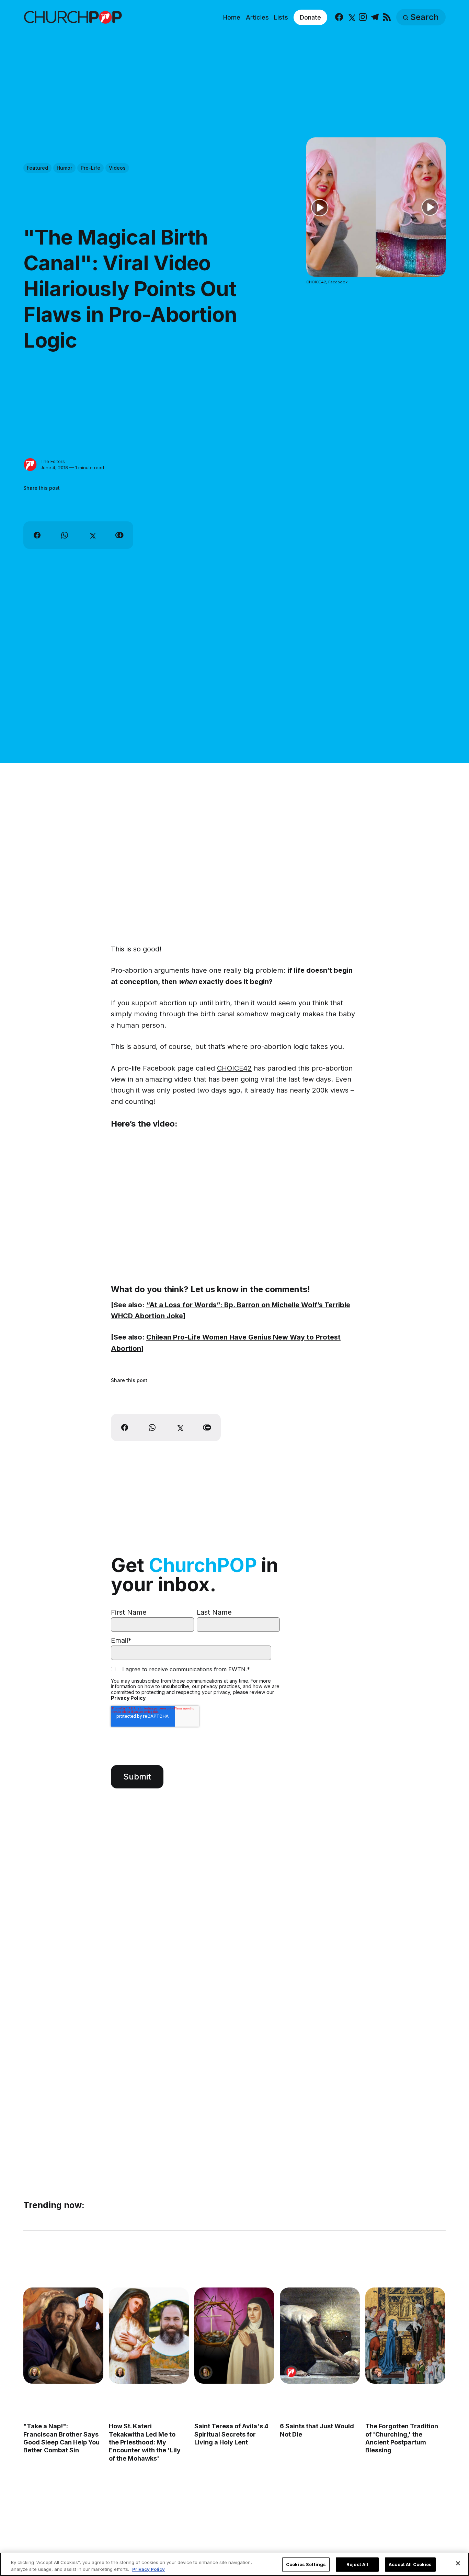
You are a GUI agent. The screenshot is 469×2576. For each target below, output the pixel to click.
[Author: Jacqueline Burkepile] (35, 2372)
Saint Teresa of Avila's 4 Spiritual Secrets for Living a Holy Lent (231, 2434)
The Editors (53, 461)
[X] (351, 17)
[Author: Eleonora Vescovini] (206, 2372)
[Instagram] (363, 17)
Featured (37, 168)
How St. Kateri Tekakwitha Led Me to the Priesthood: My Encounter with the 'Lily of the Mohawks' (145, 2442)
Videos (117, 168)
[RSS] (387, 17)
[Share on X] (92, 535)
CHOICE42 (234, 1068)
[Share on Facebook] (37, 535)
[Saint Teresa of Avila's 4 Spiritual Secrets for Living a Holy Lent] (234, 2336)
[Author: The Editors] (30, 465)
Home (232, 17)
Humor (64, 168)
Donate (310, 17)
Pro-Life (90, 168)
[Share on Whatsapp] (65, 535)
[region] (235, 2564)
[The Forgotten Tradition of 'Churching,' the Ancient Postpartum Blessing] (406, 2336)
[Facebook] (339, 17)
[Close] (458, 2563)
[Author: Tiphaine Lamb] (377, 2372)
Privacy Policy (128, 1698)
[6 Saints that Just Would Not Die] (320, 2336)
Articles (257, 17)
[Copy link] (119, 535)
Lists (281, 17)
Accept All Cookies (410, 2564)
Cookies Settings (306, 2564)
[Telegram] (375, 17)
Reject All (357, 2564)
